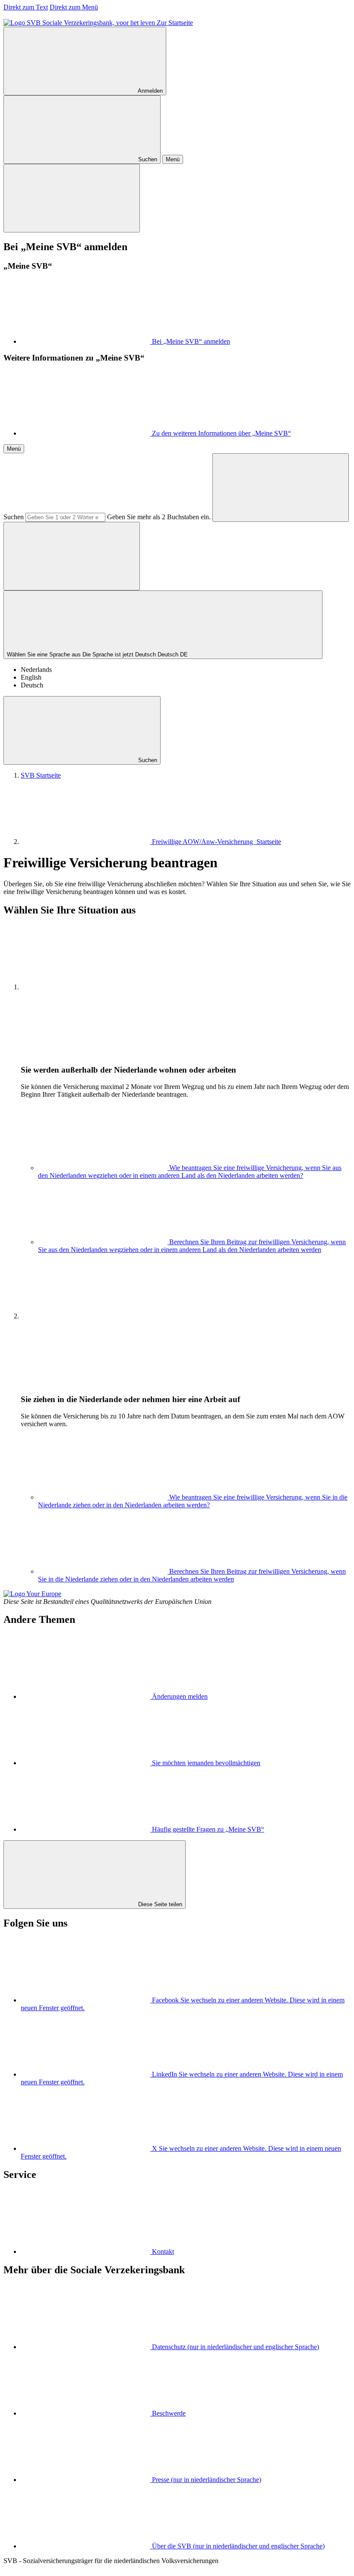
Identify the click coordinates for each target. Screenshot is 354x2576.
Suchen (14, 517)
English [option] (31, 677)
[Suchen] (281, 488)
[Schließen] (72, 198)
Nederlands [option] (36, 670)
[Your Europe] (32, 1594)
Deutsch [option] (32, 685)
